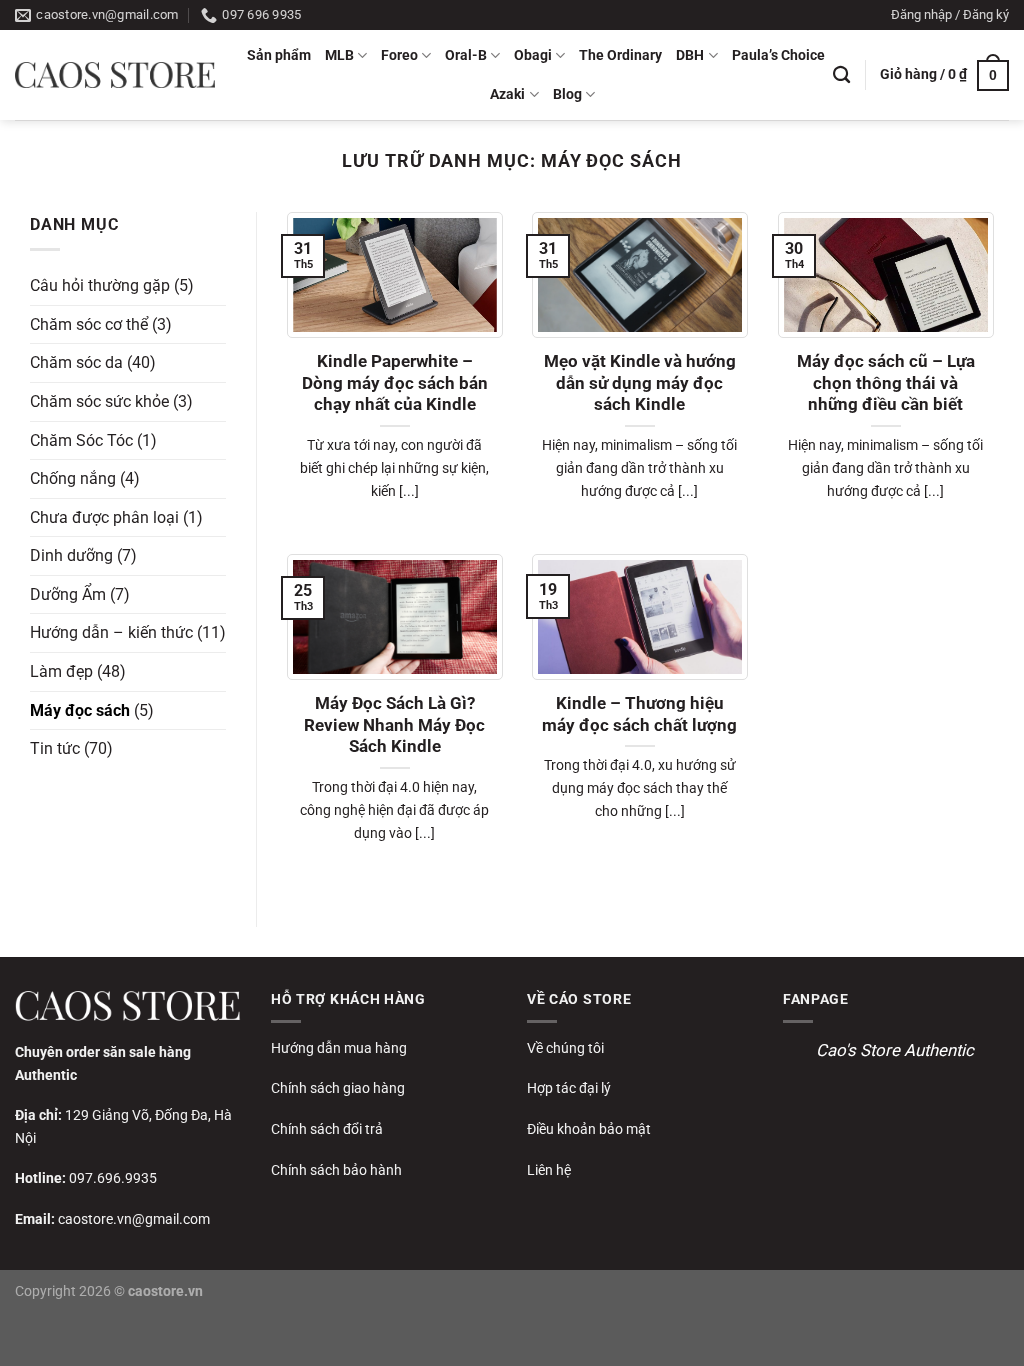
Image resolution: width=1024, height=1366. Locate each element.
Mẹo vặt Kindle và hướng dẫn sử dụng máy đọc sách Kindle (640, 383)
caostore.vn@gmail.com (134, 1219)
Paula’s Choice (778, 55)
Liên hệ (549, 1170)
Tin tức (55, 748)
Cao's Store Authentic (895, 1050)
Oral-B (466, 55)
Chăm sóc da (76, 362)
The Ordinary (620, 55)
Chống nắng (73, 478)
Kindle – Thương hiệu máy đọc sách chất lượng (639, 714)
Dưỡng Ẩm (68, 594)
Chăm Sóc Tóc (81, 439)
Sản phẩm (279, 55)
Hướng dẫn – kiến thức (111, 632)
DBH (690, 55)
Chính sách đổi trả (327, 1129)
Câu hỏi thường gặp (100, 285)
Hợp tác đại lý (569, 1088)
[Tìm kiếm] (841, 75)
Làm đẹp (61, 671)
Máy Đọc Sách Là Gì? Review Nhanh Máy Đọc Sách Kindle (394, 725)
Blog (567, 94)
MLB (339, 55)
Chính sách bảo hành (336, 1170)
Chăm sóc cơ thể (89, 323)
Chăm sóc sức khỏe (99, 401)
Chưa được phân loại (104, 516)
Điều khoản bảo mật (589, 1129)
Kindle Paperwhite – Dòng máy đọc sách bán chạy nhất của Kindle (395, 383)
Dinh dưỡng (71, 555)
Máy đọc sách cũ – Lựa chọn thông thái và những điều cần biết (886, 383)
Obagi (533, 55)
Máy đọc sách (80, 709)
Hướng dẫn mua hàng (339, 1048)
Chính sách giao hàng (338, 1088)
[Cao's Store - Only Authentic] (115, 75)
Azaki (507, 94)
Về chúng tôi (565, 1048)
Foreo (399, 55)
